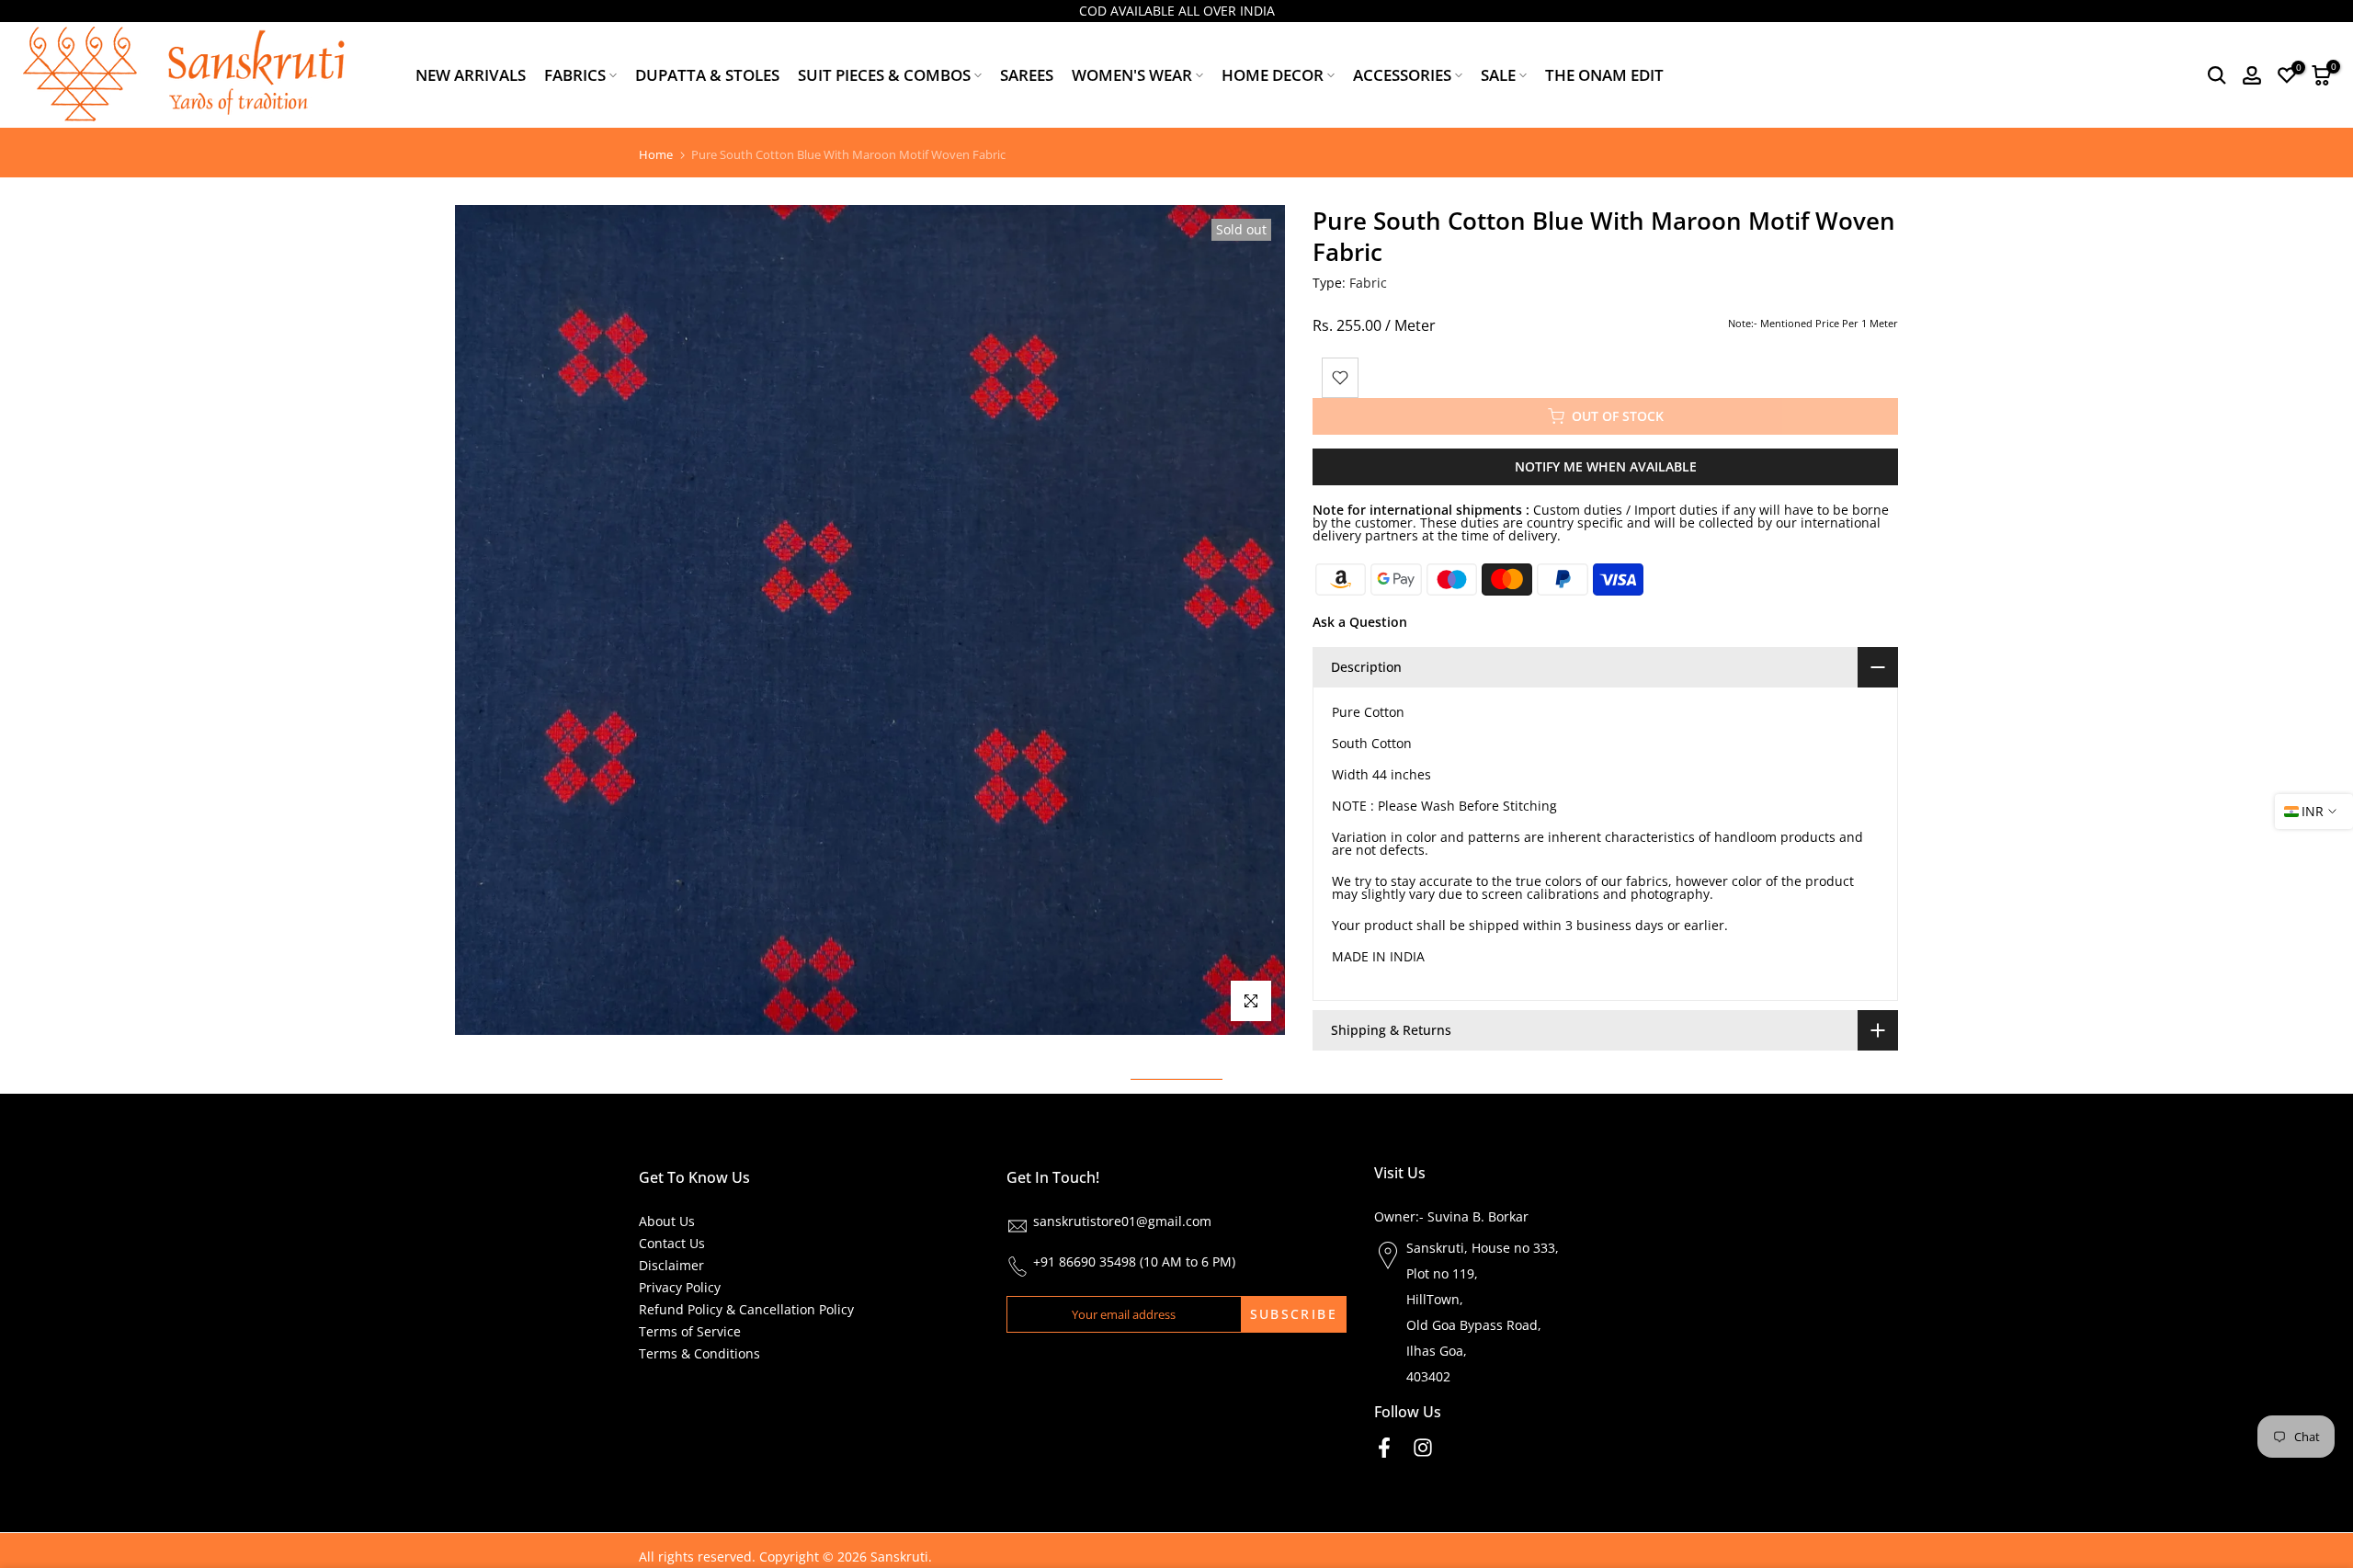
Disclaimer (671, 1265)
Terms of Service (690, 1331)
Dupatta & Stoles (707, 75)
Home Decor (1273, 75)
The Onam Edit (1604, 75)
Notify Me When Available (1606, 466)
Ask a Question (1360, 622)
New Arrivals (471, 75)
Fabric (1368, 283)
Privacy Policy (680, 1287)
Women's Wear (1132, 75)
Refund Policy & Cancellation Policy (746, 1309)
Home (656, 155)
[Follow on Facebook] (1384, 1447)
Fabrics (575, 75)
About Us (667, 1221)
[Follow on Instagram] (1423, 1447)
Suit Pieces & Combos (884, 75)
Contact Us (672, 1243)
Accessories (1402, 75)
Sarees (1027, 75)
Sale (1498, 75)
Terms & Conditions (699, 1353)
